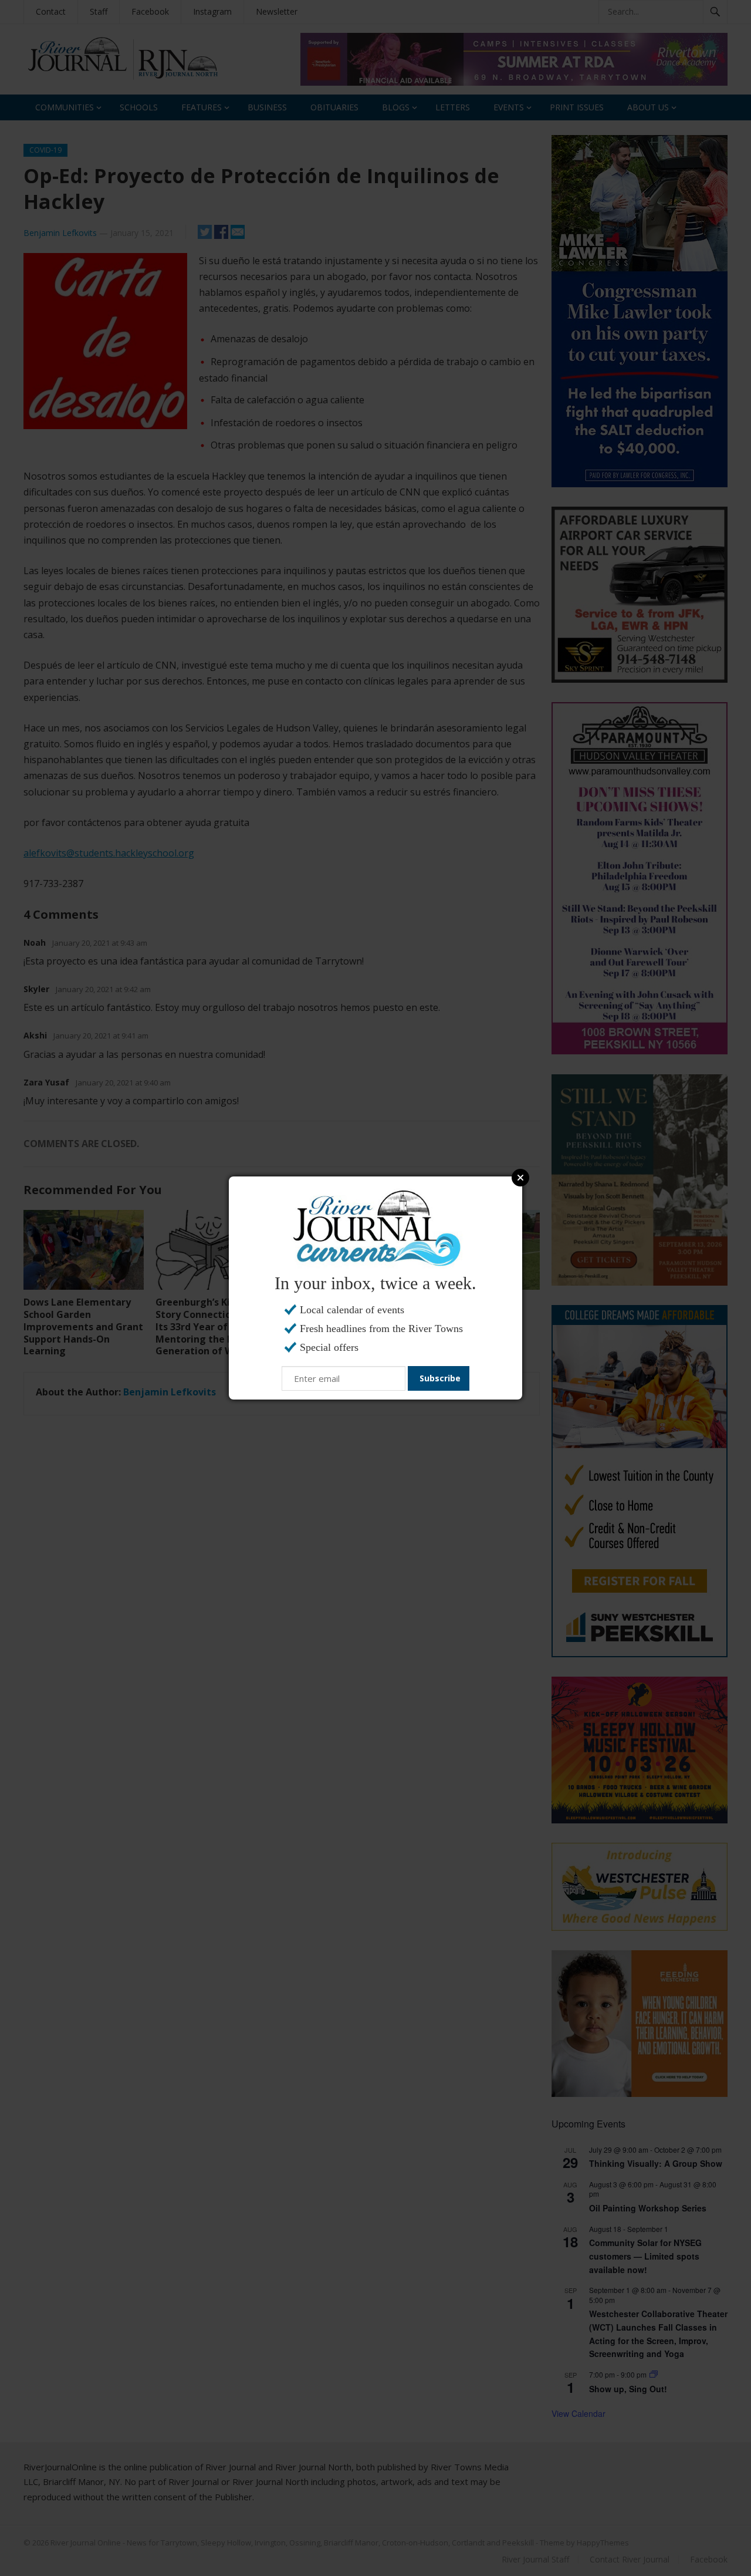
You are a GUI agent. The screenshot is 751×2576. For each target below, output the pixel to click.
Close (520, 1178)
